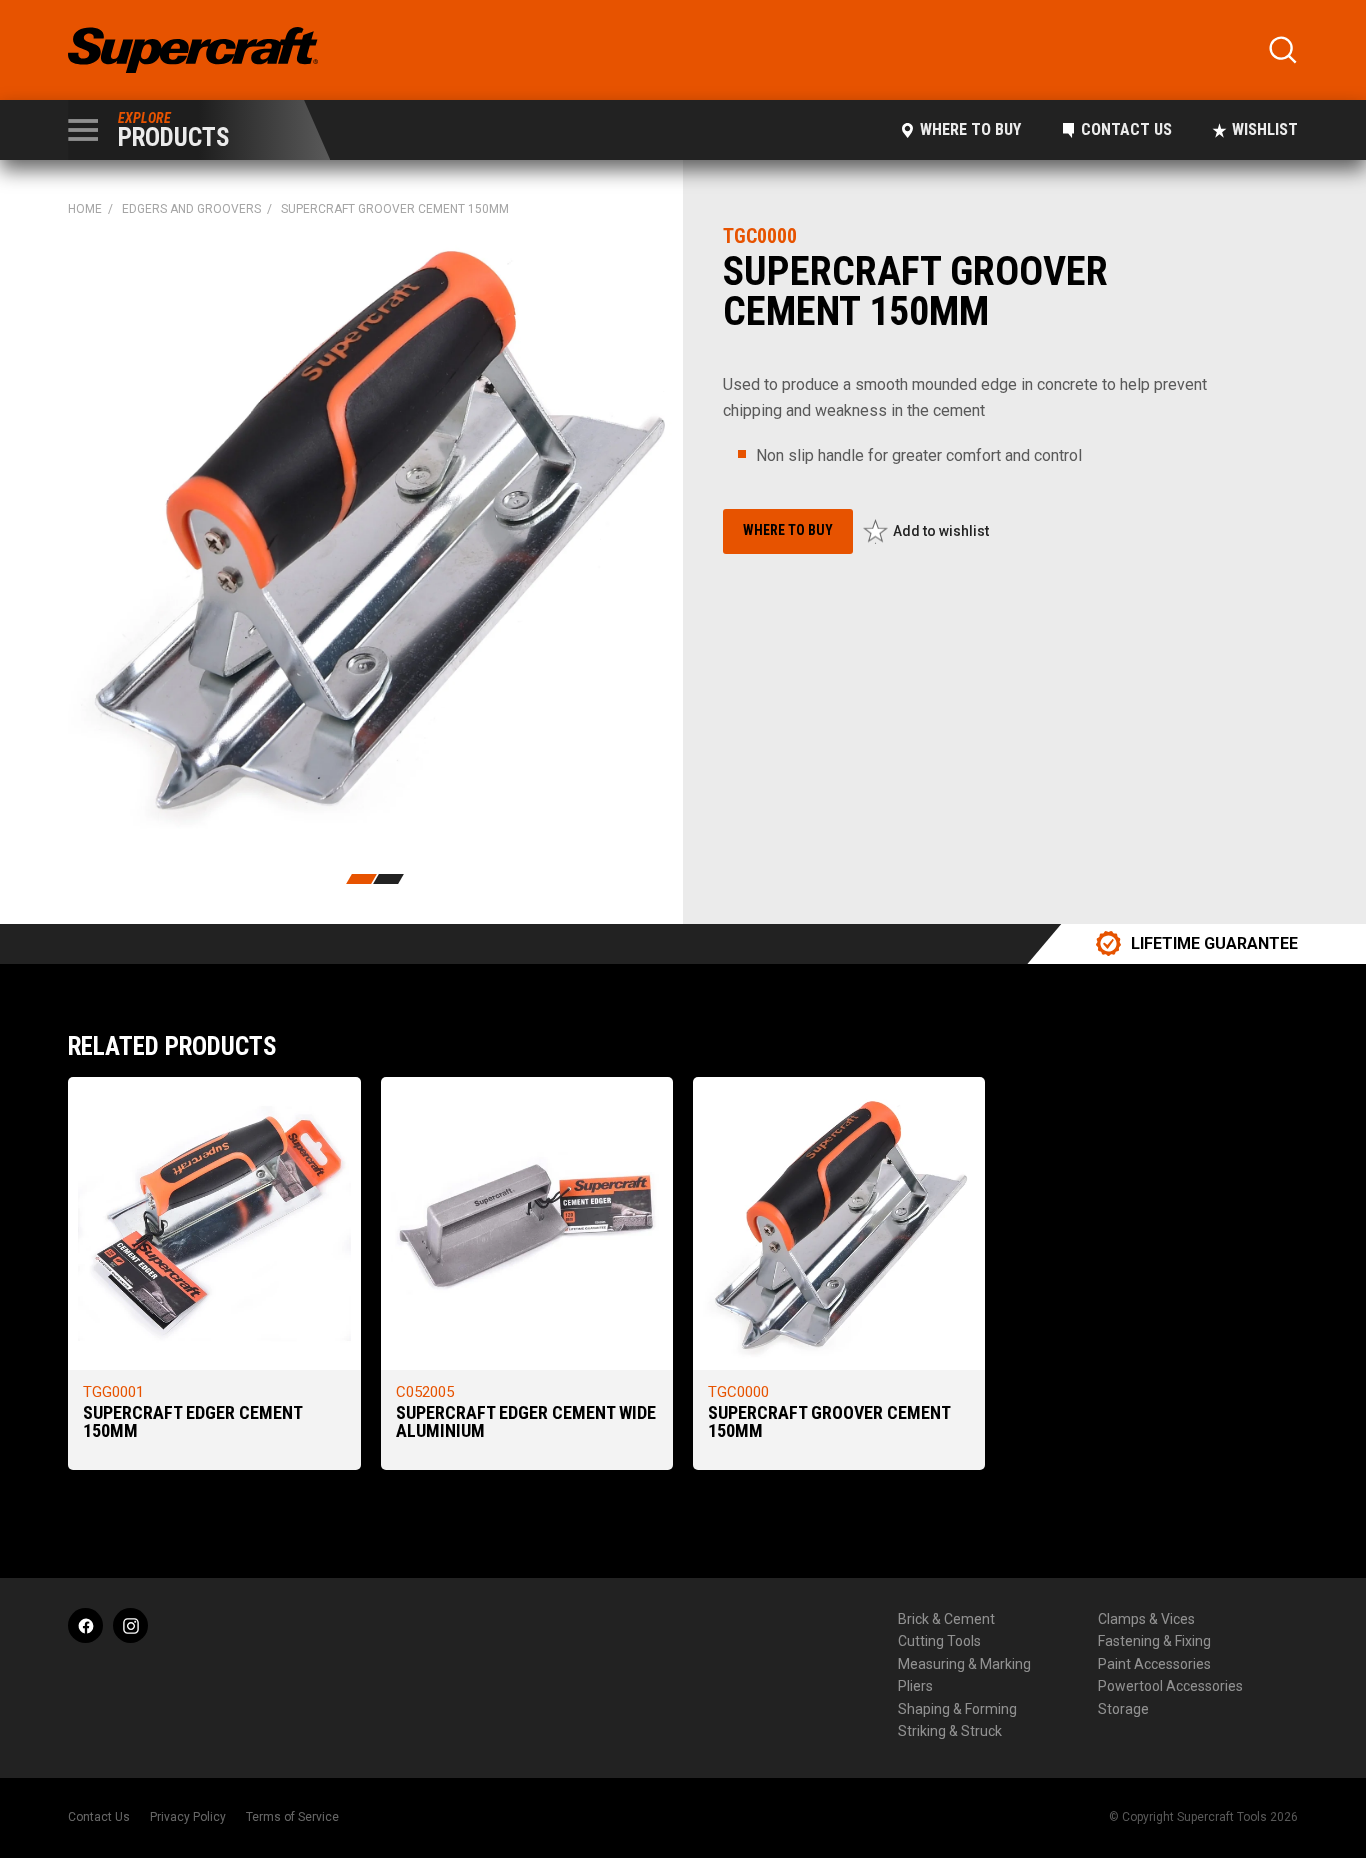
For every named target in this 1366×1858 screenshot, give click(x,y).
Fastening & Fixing (1154, 1641)
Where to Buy (970, 129)
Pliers (915, 1686)
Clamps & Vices (1146, 1619)
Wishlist (1265, 129)
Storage (1123, 1709)
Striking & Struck (950, 1731)
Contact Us (1126, 129)
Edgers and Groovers (191, 209)
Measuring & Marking (964, 1664)
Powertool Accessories (1170, 1686)
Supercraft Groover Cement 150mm (829, 1421)
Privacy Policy (188, 1817)
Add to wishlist (941, 531)
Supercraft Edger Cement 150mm (192, 1421)
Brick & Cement (946, 1619)
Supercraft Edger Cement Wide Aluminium (526, 1421)
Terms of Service (292, 1817)
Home (85, 209)
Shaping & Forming (957, 1709)
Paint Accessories (1154, 1664)
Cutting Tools (939, 1641)
